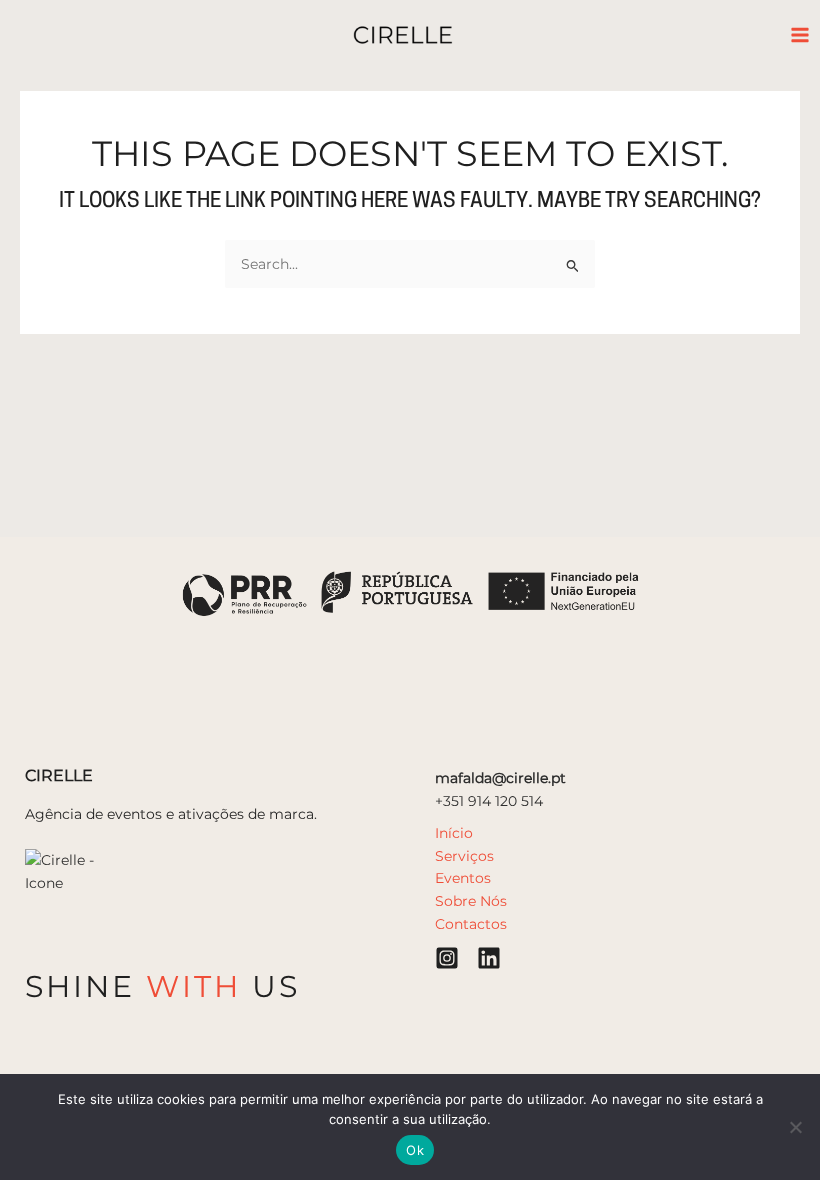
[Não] (795, 1127)
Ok (415, 1150)
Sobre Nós (471, 901)
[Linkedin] (489, 958)
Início (454, 833)
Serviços (464, 856)
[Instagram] (447, 958)
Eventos (463, 878)
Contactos (471, 924)
